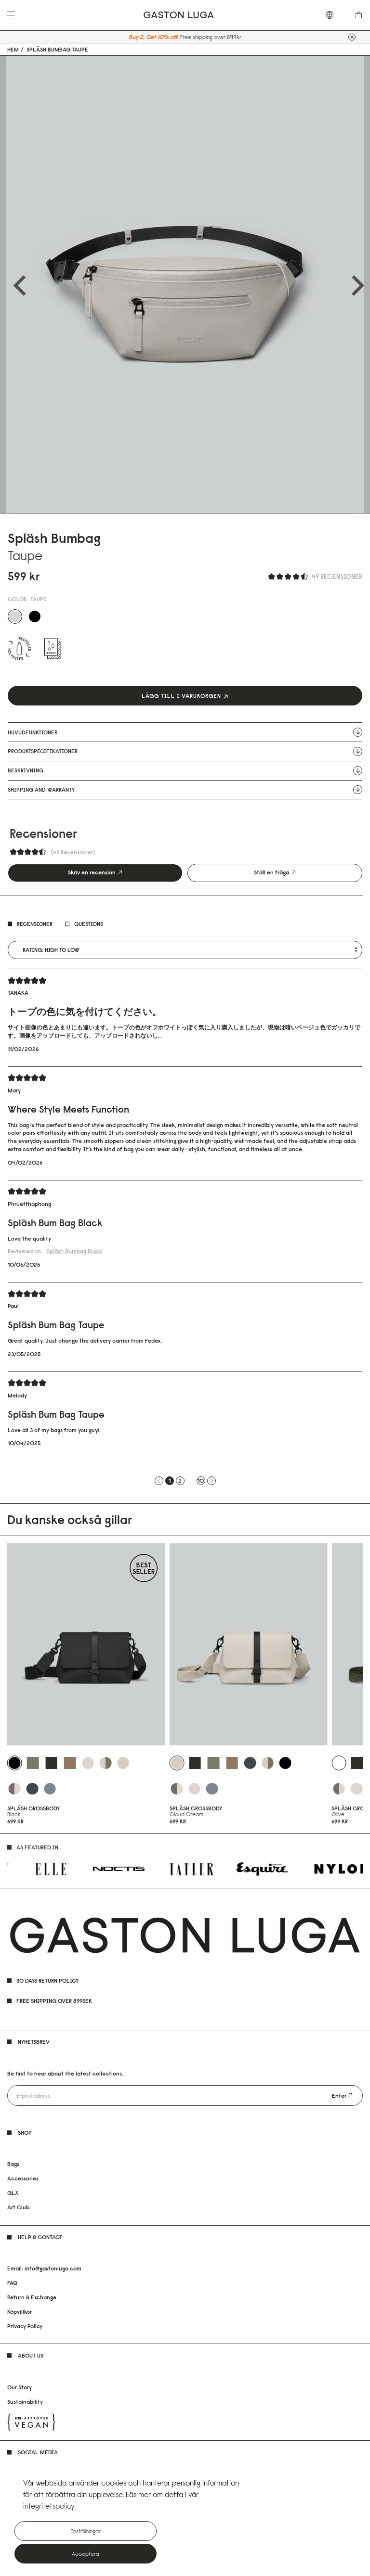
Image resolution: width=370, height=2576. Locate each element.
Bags (13, 2164)
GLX (13, 2193)
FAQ (12, 2283)
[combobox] (334, 15)
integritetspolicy (49, 2506)
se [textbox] (334, 15)
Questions (89, 924)
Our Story (20, 2387)
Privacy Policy (25, 2326)
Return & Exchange (32, 2297)
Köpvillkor (20, 2312)
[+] (352, 37)
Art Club (18, 2207)
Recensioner (35, 924)
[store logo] (179, 15)
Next (354, 284)
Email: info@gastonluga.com (44, 2268)
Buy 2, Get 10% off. (154, 37)
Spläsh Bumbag (74, 1251)
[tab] (95, 873)
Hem (13, 50)
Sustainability (25, 2402)
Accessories (23, 2178)
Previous (16, 284)
